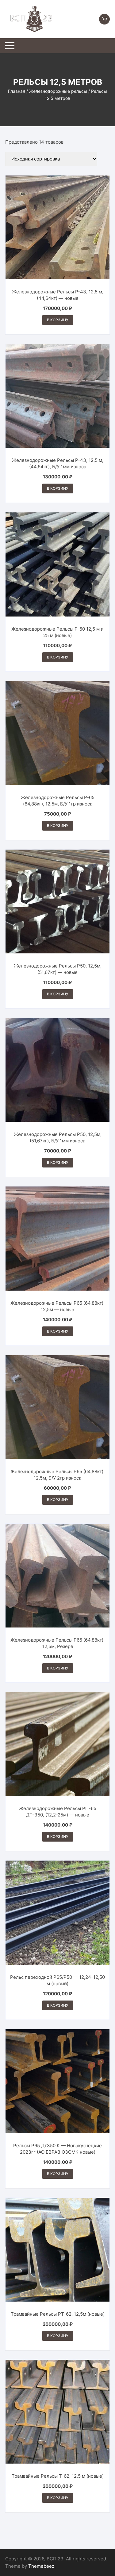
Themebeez (41, 2566)
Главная (17, 91)
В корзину (58, 320)
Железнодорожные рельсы (58, 91)
